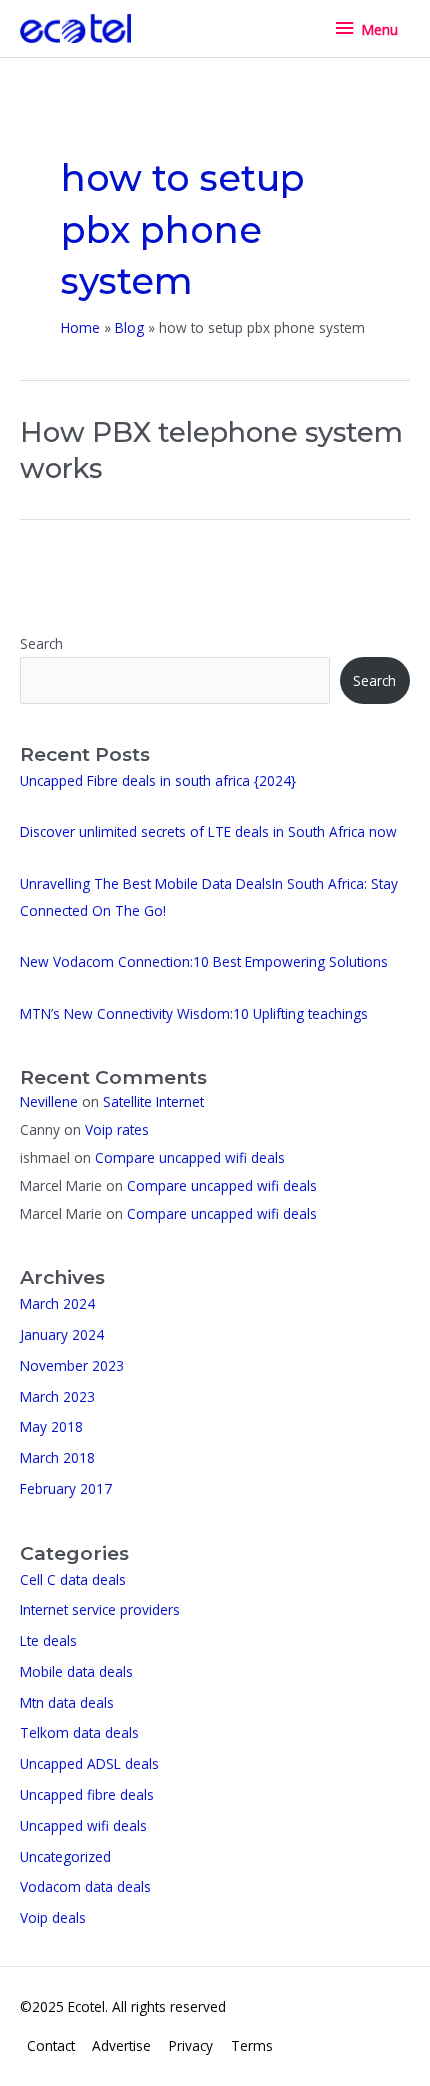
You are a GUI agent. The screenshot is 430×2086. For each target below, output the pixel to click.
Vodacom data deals (85, 1886)
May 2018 (51, 1426)
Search (41, 643)
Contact (51, 2045)
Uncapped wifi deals (83, 1825)
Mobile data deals (76, 1671)
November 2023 (72, 1365)
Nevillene (49, 1101)
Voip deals (53, 1917)
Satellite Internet (153, 1101)
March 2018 (57, 1457)
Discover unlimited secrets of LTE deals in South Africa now (208, 831)
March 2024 (57, 1303)
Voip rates (117, 1129)
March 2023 (57, 1396)
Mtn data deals (67, 1702)
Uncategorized (65, 1856)
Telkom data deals (79, 1732)
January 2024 (62, 1334)
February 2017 (66, 1488)
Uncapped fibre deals (87, 1794)
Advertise (121, 2045)
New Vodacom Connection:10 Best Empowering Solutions (204, 961)
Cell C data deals (73, 1579)
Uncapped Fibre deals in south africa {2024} (158, 780)
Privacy (191, 2045)
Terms (252, 2045)
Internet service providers (100, 1609)
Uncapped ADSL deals (89, 1763)
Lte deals (48, 1640)
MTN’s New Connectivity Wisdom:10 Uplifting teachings (194, 1013)
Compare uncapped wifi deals (190, 1157)
